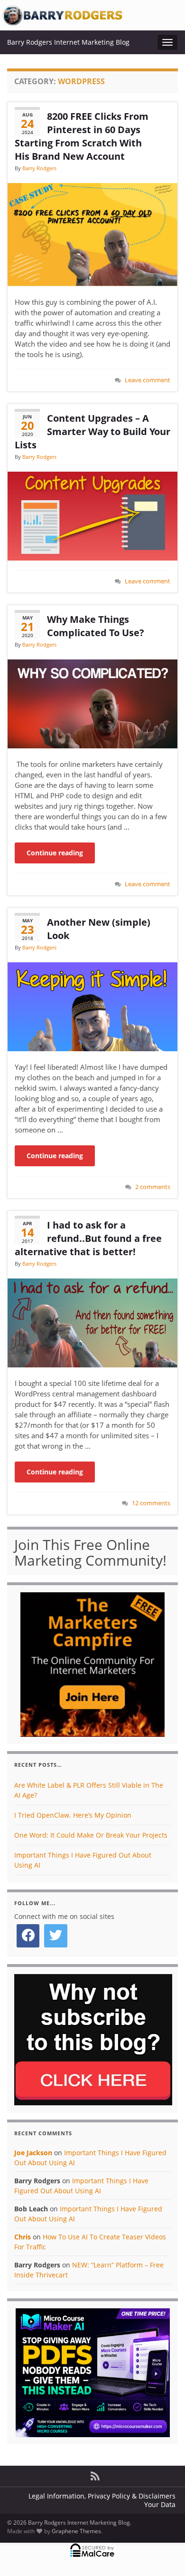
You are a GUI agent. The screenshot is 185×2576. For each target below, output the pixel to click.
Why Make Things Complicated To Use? (96, 626)
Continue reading (55, 853)
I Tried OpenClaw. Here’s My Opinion (73, 1815)
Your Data (160, 2504)
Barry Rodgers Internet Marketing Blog (68, 42)
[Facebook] (28, 1936)
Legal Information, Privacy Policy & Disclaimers (102, 2496)
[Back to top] (164, 2555)
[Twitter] (55, 1936)
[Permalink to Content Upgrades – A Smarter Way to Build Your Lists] (92, 515)
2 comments (153, 1187)
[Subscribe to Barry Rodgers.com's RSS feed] (95, 2474)
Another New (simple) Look (99, 929)
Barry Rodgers (39, 168)
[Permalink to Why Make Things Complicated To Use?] (92, 703)
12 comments (151, 1503)
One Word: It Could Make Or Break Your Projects (91, 1835)
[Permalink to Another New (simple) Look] (92, 1006)
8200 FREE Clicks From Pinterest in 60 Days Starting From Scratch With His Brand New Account (82, 136)
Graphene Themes (76, 2531)
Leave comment (148, 380)
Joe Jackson (33, 2153)
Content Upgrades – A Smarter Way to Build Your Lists (92, 431)
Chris (23, 2237)
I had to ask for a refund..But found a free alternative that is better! (88, 1238)
